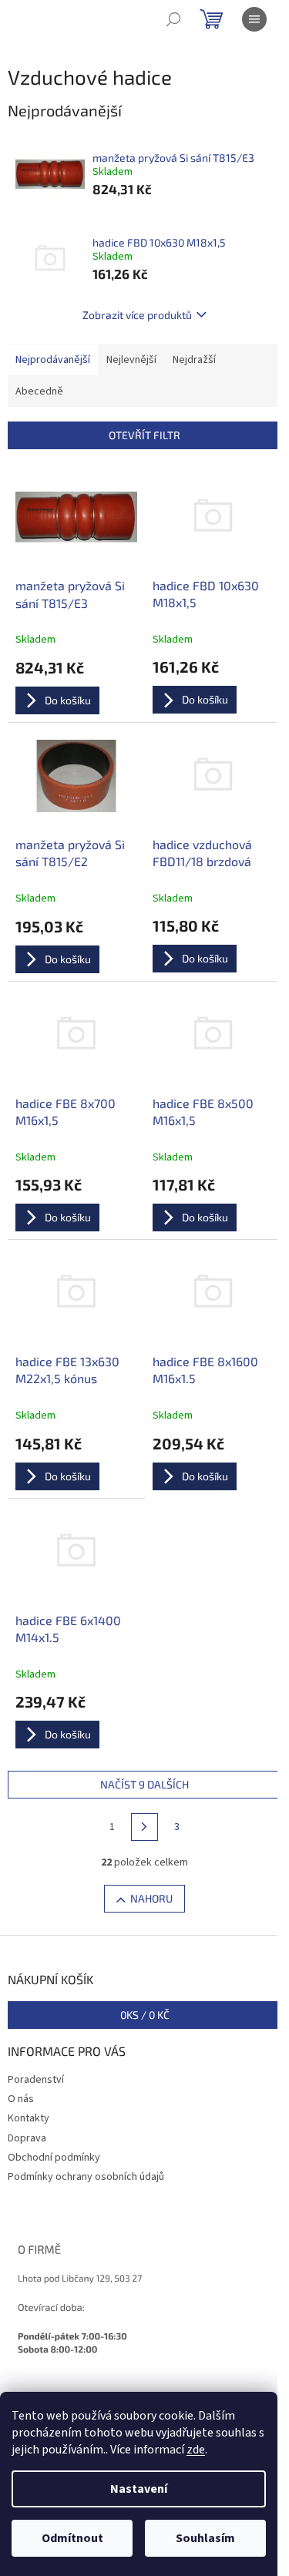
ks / (145, 2015)
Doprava (27, 2138)
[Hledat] (173, 19)
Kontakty (29, 2118)
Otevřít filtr (144, 435)
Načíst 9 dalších (144, 1784)
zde (196, 2450)
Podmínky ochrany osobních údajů (86, 2177)
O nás (21, 2099)
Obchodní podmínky (54, 2158)
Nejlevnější (131, 360)
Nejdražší (194, 360)
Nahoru (151, 1898)
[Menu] (254, 19)
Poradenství (36, 2080)
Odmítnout (72, 2538)
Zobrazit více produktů (137, 315)
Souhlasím (205, 2538)
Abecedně (39, 391)
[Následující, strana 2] (145, 1827)
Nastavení (139, 2489)
